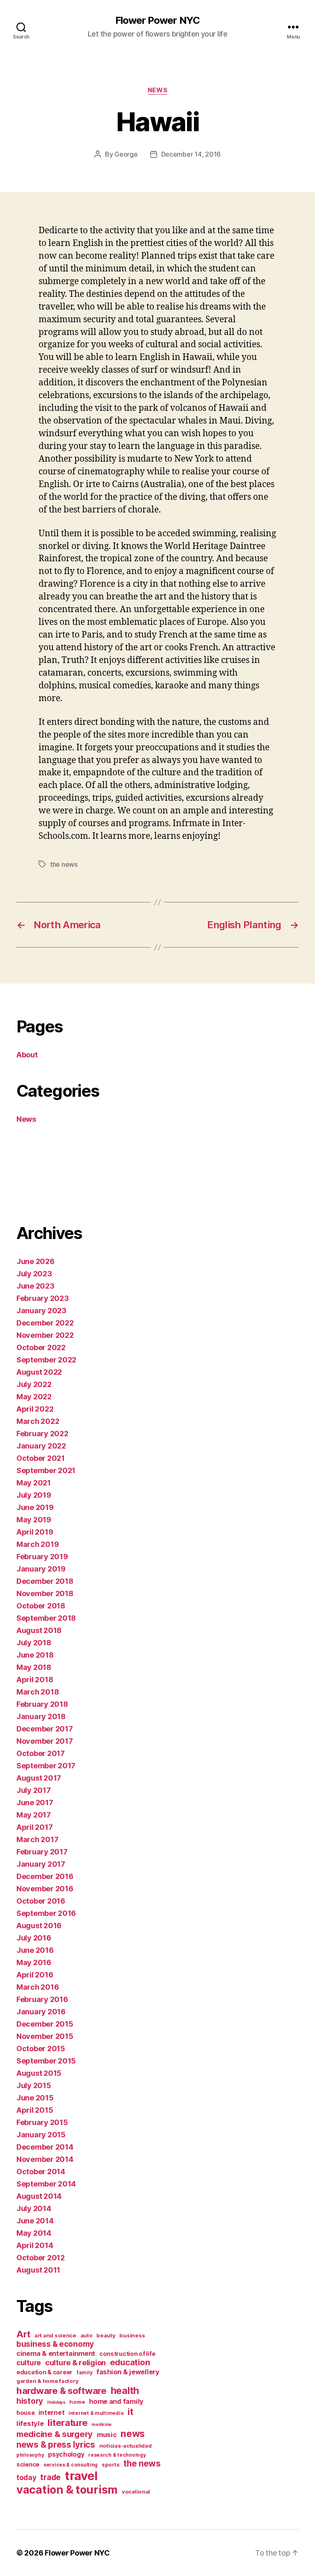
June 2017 (35, 1803)
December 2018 (45, 1581)
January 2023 (41, 1311)
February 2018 (42, 1704)
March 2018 (38, 1692)
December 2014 (45, 2147)
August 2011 (38, 2270)
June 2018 (35, 1655)
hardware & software (62, 2390)
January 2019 (41, 1569)
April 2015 (35, 2110)
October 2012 (41, 2258)
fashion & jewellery (128, 2372)
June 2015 (35, 2098)
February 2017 (42, 1852)
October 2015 (41, 2049)
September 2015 (46, 2061)
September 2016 (46, 1913)
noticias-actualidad (126, 2446)
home (77, 2402)
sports (111, 2464)
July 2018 (34, 1643)
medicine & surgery (55, 2434)
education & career (45, 2372)
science (28, 2464)
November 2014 (45, 2159)
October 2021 (41, 1458)
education (130, 2362)
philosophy (30, 2455)
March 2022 (38, 1421)
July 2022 (34, 1384)
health (125, 2390)
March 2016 (38, 1987)
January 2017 (41, 1864)
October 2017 (41, 1753)
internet (51, 2413)
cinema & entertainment (56, 2353)
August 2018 (39, 1630)
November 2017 (45, 1741)
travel (81, 2476)
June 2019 (35, 1507)
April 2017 (34, 1827)
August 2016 (39, 1926)
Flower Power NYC (157, 20)
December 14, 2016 (191, 154)
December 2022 (45, 1323)
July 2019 (34, 1495)
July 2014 (34, 2208)
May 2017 (34, 1815)
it (130, 2411)
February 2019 (42, 1557)
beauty (106, 2335)
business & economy (55, 2344)
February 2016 (42, 1999)
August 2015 (39, 2073)
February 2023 (43, 1298)
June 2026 (35, 1261)
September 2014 (46, 2184)
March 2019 (38, 1544)
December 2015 (45, 2024)
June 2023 (35, 1286)
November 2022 (45, 1335)
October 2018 (41, 1606)
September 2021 (46, 1470)
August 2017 (39, 1778)
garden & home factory (47, 2381)
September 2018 (46, 1618)
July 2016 (34, 1938)
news (133, 2434)
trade (50, 2477)
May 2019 (34, 1520)
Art (23, 2334)
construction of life (127, 2354)
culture (29, 2363)
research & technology (117, 2455)
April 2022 (35, 1409)
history (30, 2401)
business (132, 2335)
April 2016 (35, 1975)
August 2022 (39, 1372)
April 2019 (35, 1532)
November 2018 (45, 1593)
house (26, 2413)
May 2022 (34, 1397)
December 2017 (45, 1729)
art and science (55, 2335)
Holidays (56, 2402)
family (84, 2372)
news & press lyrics (56, 2445)
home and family (116, 2401)
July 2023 (34, 1274)
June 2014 (35, 2221)
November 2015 (45, 2036)
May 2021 (34, 1483)
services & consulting (71, 2465)
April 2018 (35, 1680)
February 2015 (42, 2122)
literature (67, 2422)
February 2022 (42, 1434)
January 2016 (41, 2012)
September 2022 (46, 1360)
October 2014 (41, 2172)
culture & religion (75, 2362)
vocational (136, 2492)
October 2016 (41, 1901)
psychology (66, 2454)
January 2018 (41, 1716)
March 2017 (37, 1839)
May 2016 (34, 1962)
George (126, 154)
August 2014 (39, 2196)
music (107, 2435)
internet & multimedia (96, 2413)
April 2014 (35, 2245)
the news (64, 864)
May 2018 (34, 1667)
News (157, 90)
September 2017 (46, 1766)
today (26, 2477)
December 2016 (45, 1876)
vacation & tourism (67, 2490)
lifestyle (30, 2423)
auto (87, 2335)
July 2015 (34, 2085)
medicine (102, 2425)
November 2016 (45, 1889)
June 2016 (35, 1950)
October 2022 (41, 1347)
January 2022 (41, 1446)
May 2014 (34, 2233)
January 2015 (41, 2135)
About (27, 1055)
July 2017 (34, 1790)
